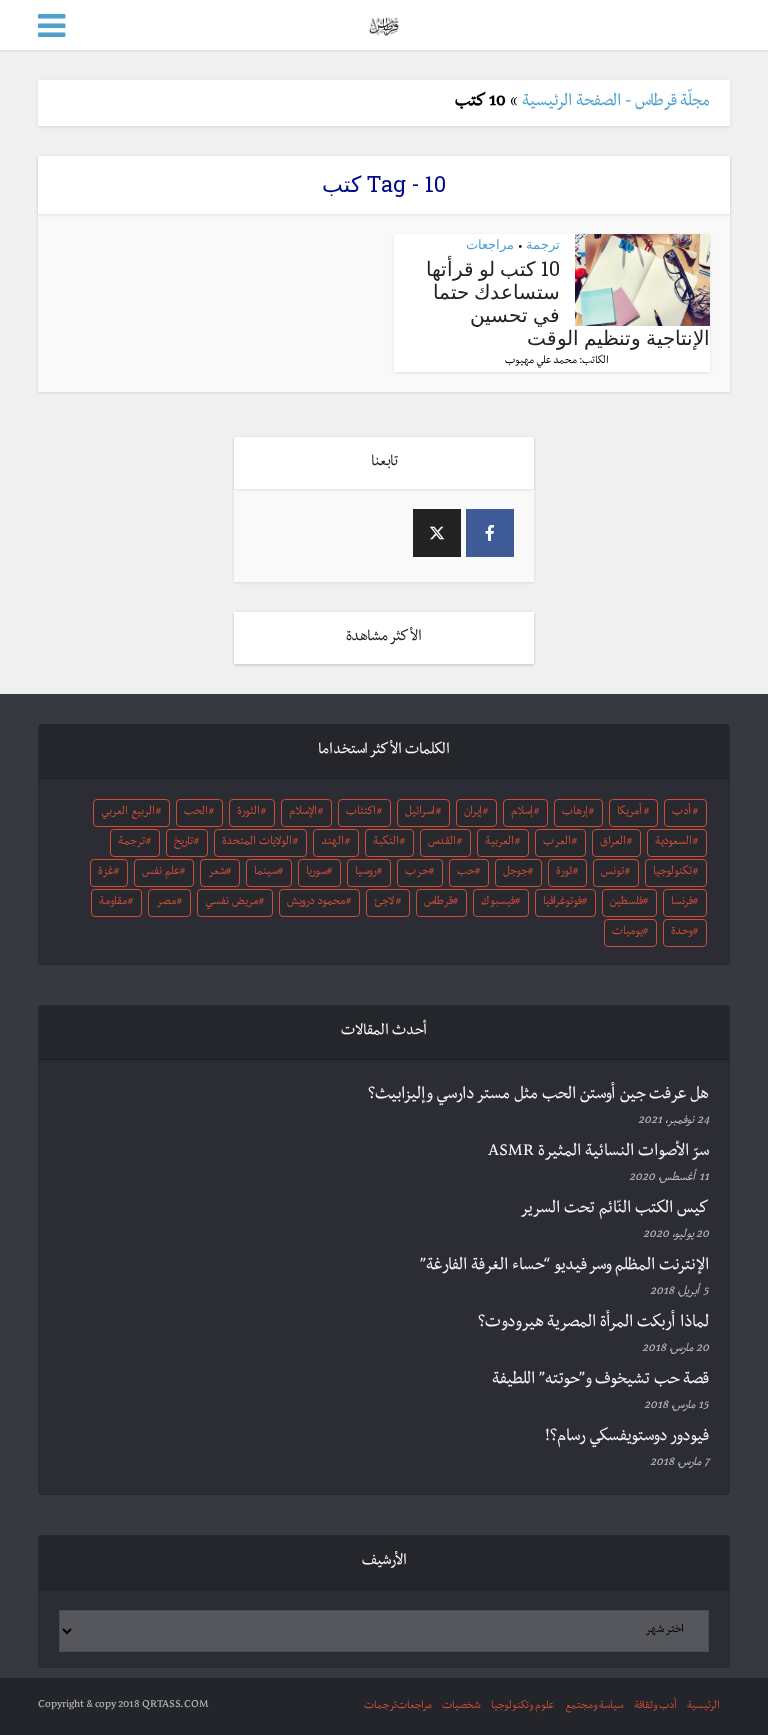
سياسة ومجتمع (594, 1706)
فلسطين (626, 903)
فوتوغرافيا (562, 903)
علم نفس (161, 873)
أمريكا (629, 813)
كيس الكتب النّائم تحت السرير (614, 1210)
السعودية (673, 843)
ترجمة (543, 244)
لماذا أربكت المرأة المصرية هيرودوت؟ (593, 1324)
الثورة (248, 813)
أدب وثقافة (655, 1706)
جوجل (515, 873)
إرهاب (575, 813)
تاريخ (183, 843)
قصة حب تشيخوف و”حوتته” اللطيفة (600, 1381)
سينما (266, 873)
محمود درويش (316, 903)
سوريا (316, 873)
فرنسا (682, 903)
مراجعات (490, 244)
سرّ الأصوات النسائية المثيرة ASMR (598, 1153)
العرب (557, 843)
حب (466, 873)
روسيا (366, 873)
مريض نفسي (231, 903)
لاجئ (384, 903)
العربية (499, 843)
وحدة (682, 933)
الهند (332, 843)
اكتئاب (361, 813)
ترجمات (380, 1706)
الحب (196, 813)
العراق (613, 843)
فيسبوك (498, 903)
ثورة (564, 873)
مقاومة (113, 903)
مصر (166, 903)
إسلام (522, 813)
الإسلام (303, 813)
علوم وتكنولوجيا (523, 1706)
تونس (612, 873)
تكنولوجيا (672, 873)
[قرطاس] (383, 23)
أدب (681, 813)
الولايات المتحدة (257, 843)
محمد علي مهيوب (541, 361)
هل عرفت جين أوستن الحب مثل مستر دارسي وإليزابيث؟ (538, 1096)
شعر (217, 873)
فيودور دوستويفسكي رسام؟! (627, 1438)
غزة (106, 873)
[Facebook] (490, 533)
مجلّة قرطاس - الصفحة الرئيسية (616, 103)
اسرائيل (420, 813)
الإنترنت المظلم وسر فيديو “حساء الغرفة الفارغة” (564, 1267)
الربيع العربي (128, 813)
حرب (417, 873)
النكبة (386, 843)
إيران (473, 813)
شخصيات (461, 1706)
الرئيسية (703, 1706)
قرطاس (438, 903)
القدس (442, 843)
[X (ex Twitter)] (437, 533)
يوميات (627, 933)
